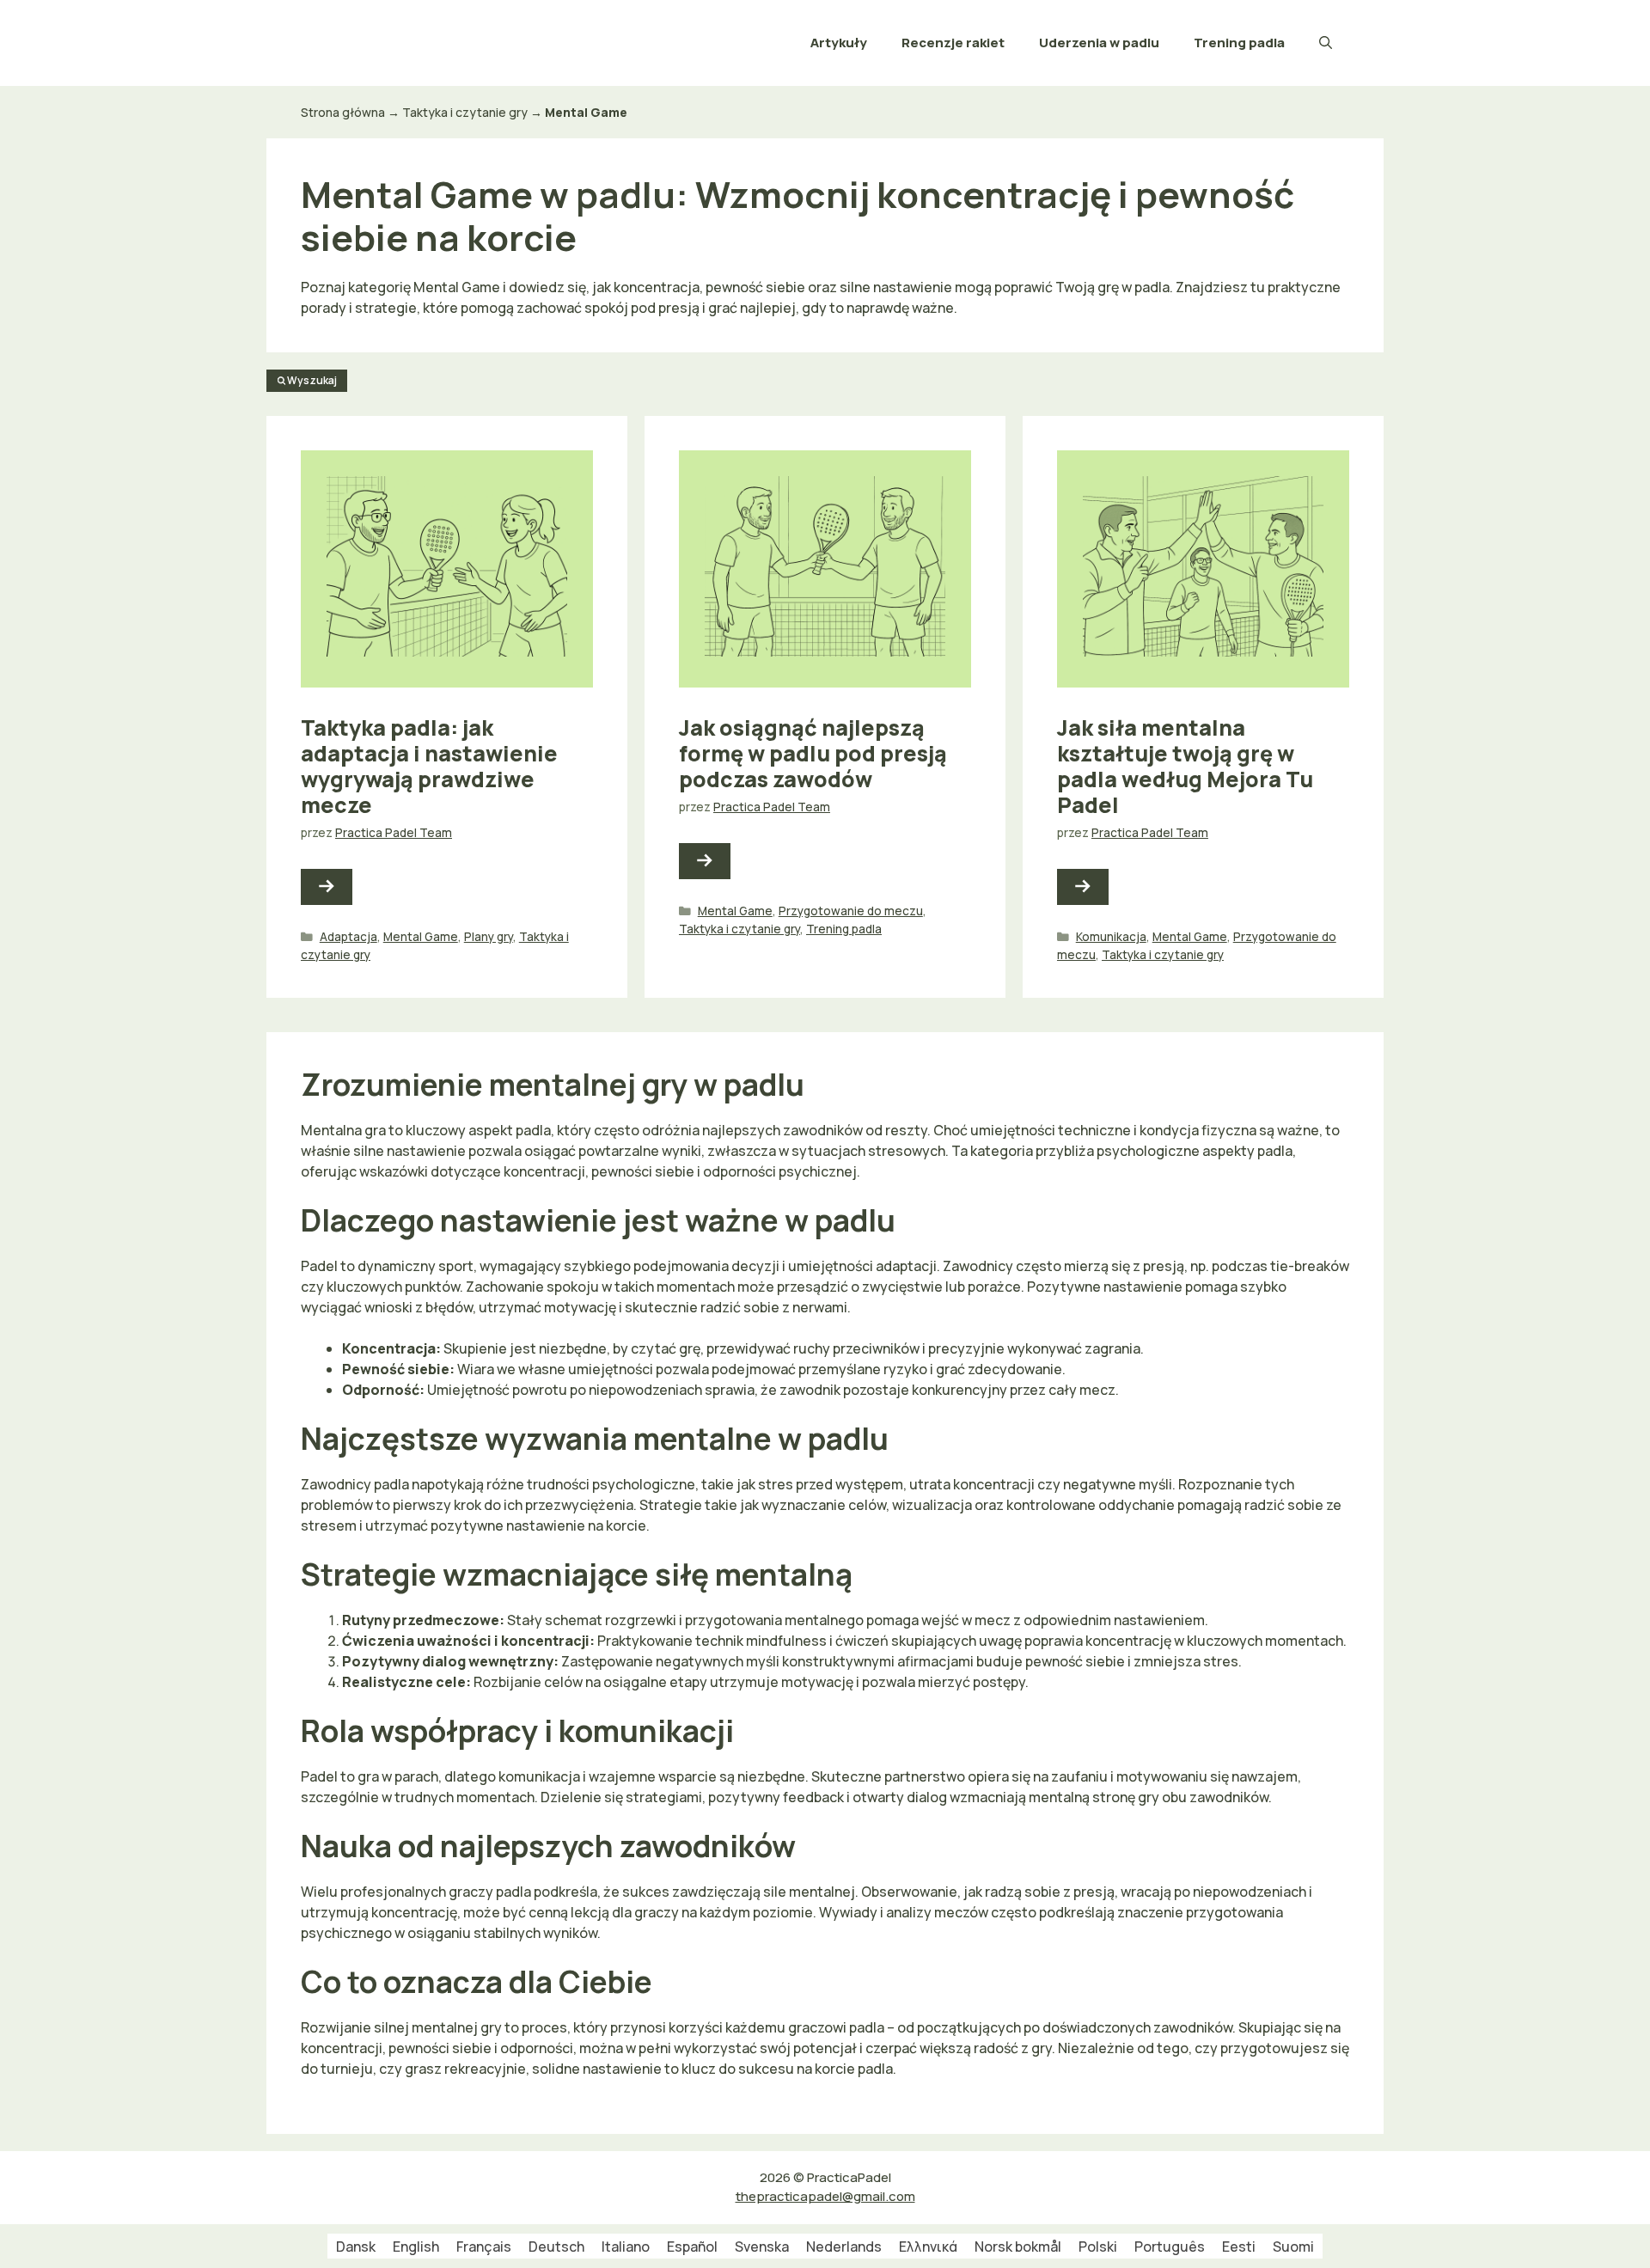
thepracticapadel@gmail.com (825, 2196)
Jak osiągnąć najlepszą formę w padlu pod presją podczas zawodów (813, 753)
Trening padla (1239, 43)
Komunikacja (1111, 937)
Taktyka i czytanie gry (465, 112)
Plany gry (489, 937)
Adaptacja (348, 937)
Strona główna (343, 112)
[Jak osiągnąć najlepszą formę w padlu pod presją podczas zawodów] (705, 861)
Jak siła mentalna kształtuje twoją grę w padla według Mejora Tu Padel (1185, 766)
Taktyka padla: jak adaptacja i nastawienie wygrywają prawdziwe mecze (429, 766)
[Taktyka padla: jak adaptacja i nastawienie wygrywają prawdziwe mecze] (327, 887)
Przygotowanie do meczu (851, 911)
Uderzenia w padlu (1099, 43)
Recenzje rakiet (953, 43)
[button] (1326, 43)
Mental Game (421, 937)
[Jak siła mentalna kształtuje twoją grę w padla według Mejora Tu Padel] (1083, 887)
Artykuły (839, 43)
